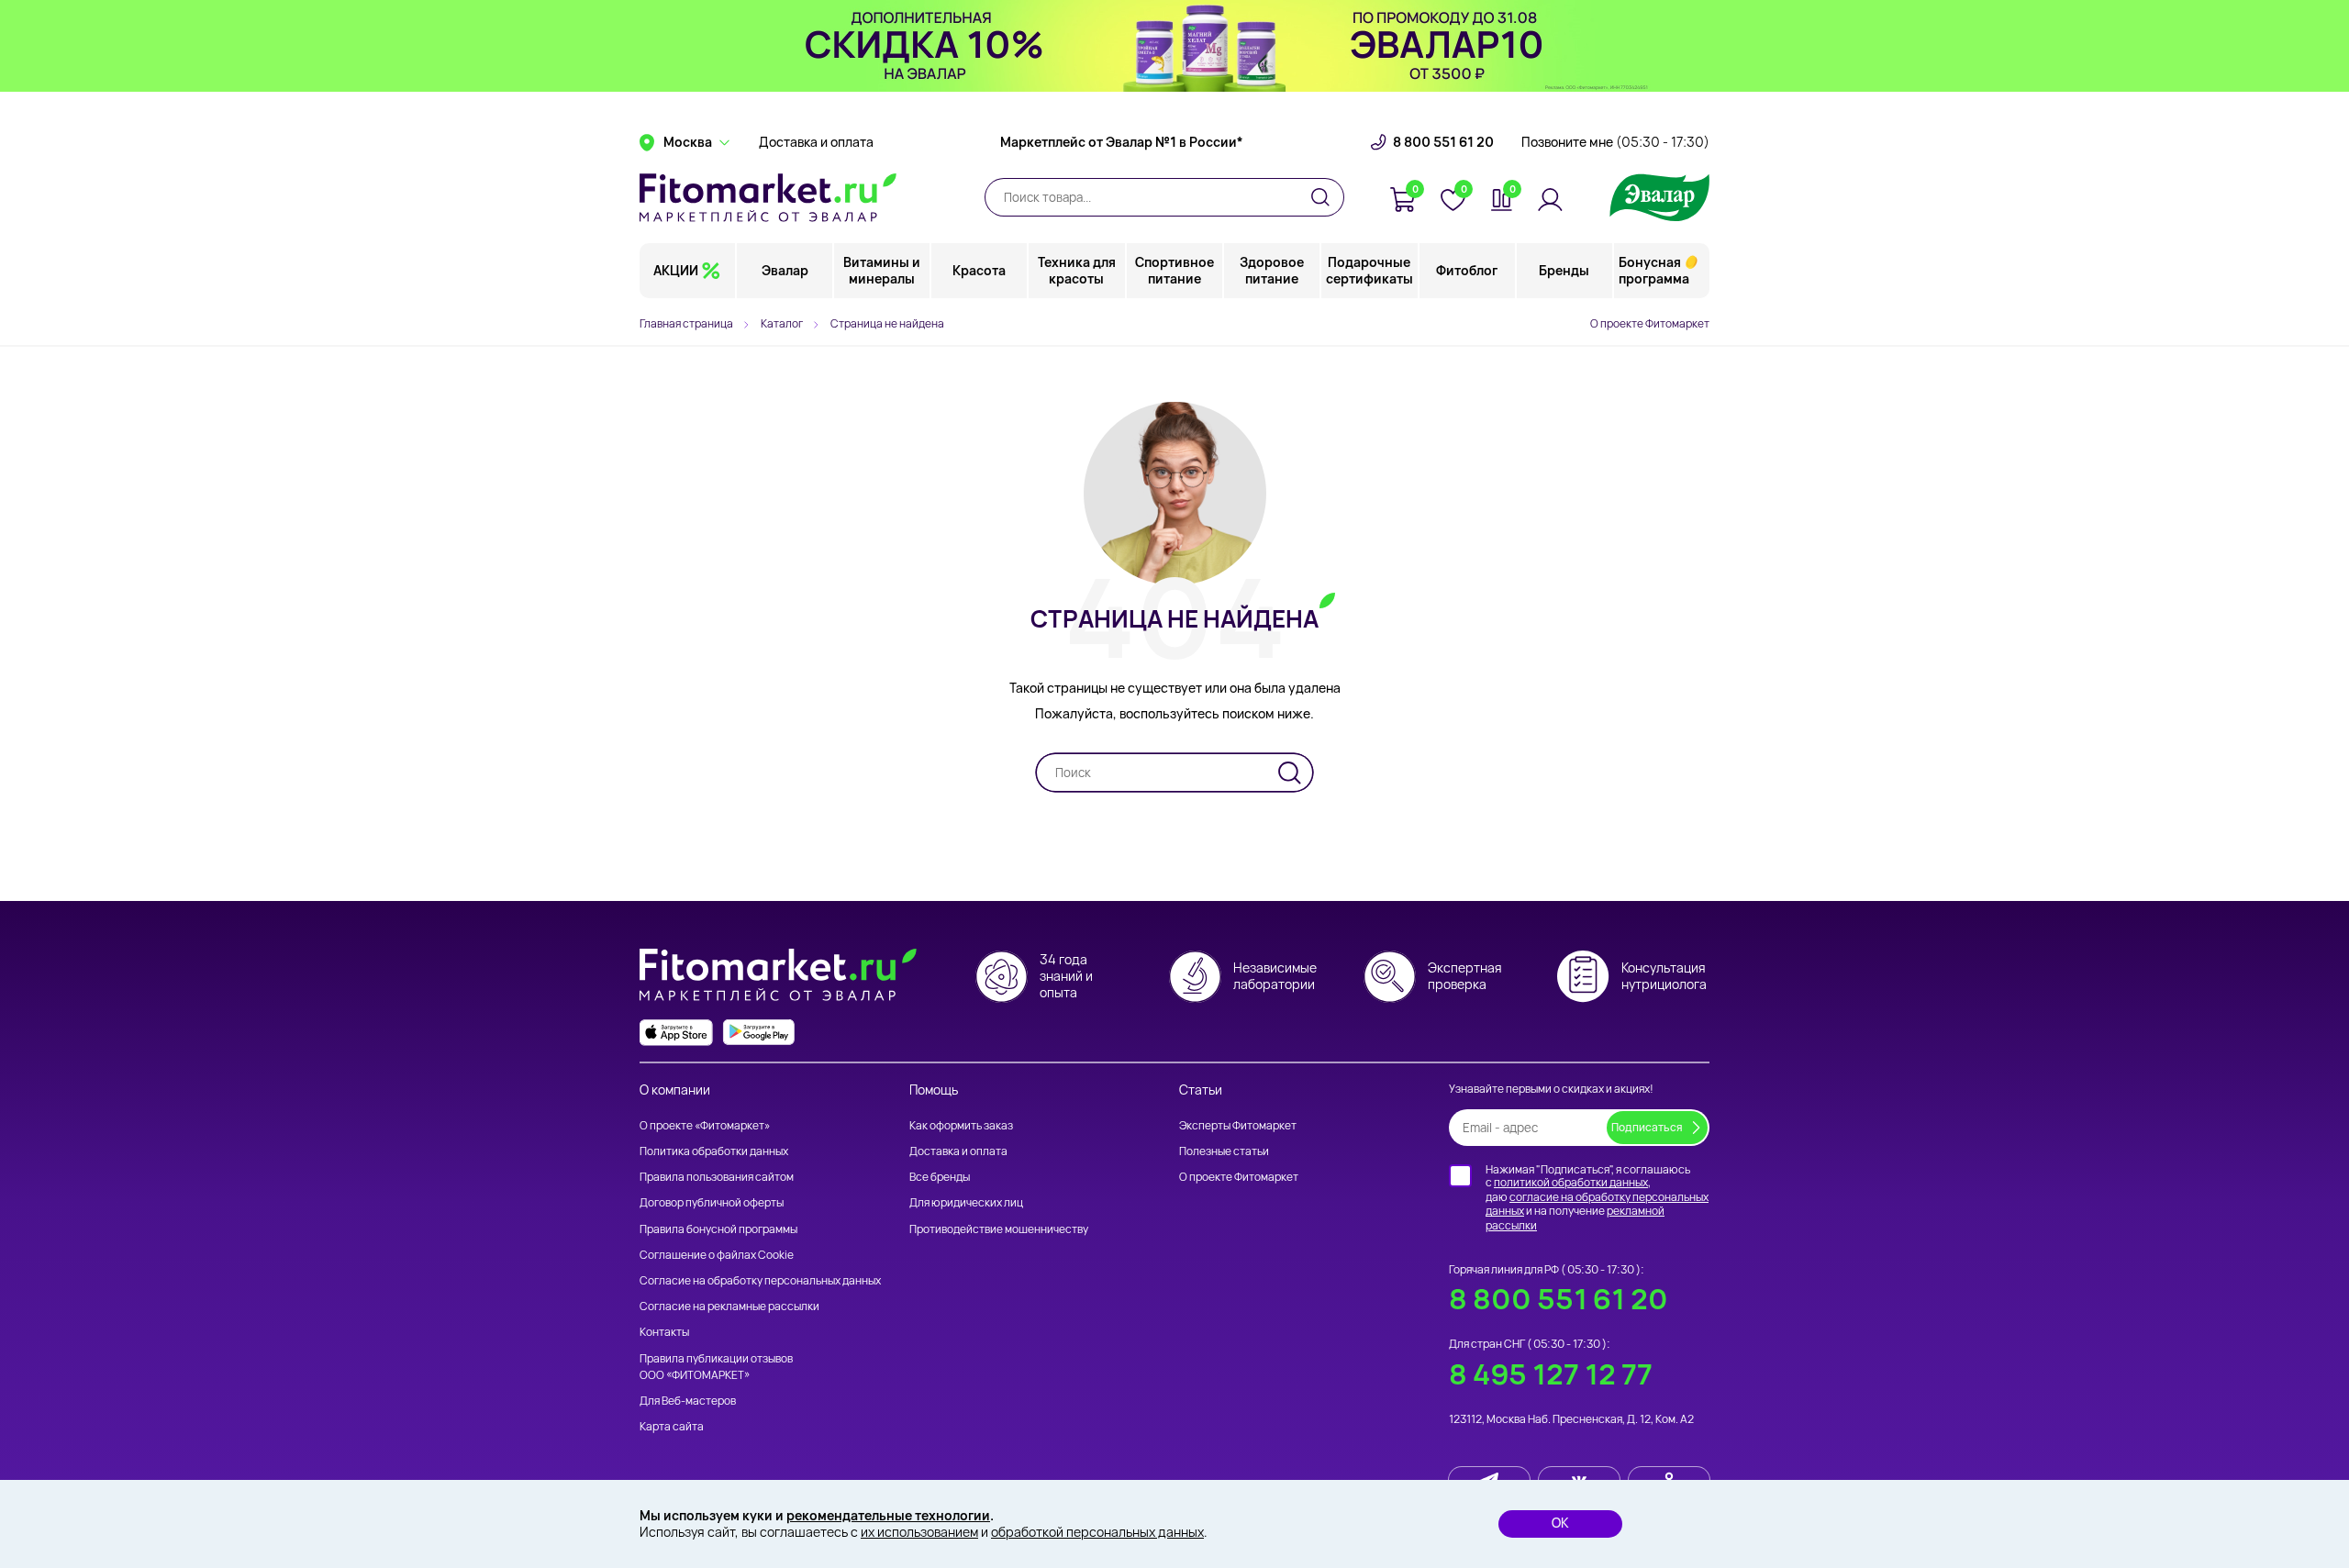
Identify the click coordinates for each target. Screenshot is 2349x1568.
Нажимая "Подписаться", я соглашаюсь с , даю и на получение (1597, 1197)
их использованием (919, 1532)
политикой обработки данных (1571, 1182)
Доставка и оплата (816, 142)
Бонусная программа (1654, 270)
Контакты (664, 1332)
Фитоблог (1467, 270)
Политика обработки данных (714, 1151)
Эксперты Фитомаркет (1238, 1125)
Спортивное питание (1174, 270)
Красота (979, 270)
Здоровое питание (1272, 270)
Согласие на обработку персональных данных (760, 1280)
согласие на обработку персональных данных (1597, 1204)
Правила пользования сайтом (717, 1177)
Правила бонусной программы (718, 1229)
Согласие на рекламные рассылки (729, 1306)
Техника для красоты (1077, 270)
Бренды (1564, 270)
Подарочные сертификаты (1369, 270)
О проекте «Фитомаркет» (705, 1125)
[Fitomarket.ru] (768, 197)
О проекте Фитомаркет (1650, 323)
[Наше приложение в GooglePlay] (759, 1033)
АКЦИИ (676, 270)
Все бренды (940, 1177)
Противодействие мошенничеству (999, 1229)
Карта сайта (672, 1426)
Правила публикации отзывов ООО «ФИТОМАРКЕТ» (716, 1367)
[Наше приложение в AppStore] (676, 1033)
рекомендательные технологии (888, 1515)
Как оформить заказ (961, 1125)
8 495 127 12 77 (1551, 1374)
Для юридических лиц (966, 1202)
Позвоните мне (1615, 142)
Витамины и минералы (882, 270)
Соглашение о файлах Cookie (717, 1255)
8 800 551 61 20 (1443, 142)
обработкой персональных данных (1097, 1532)
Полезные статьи (1224, 1151)
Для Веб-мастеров (688, 1401)
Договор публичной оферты (712, 1202)
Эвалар (785, 270)
